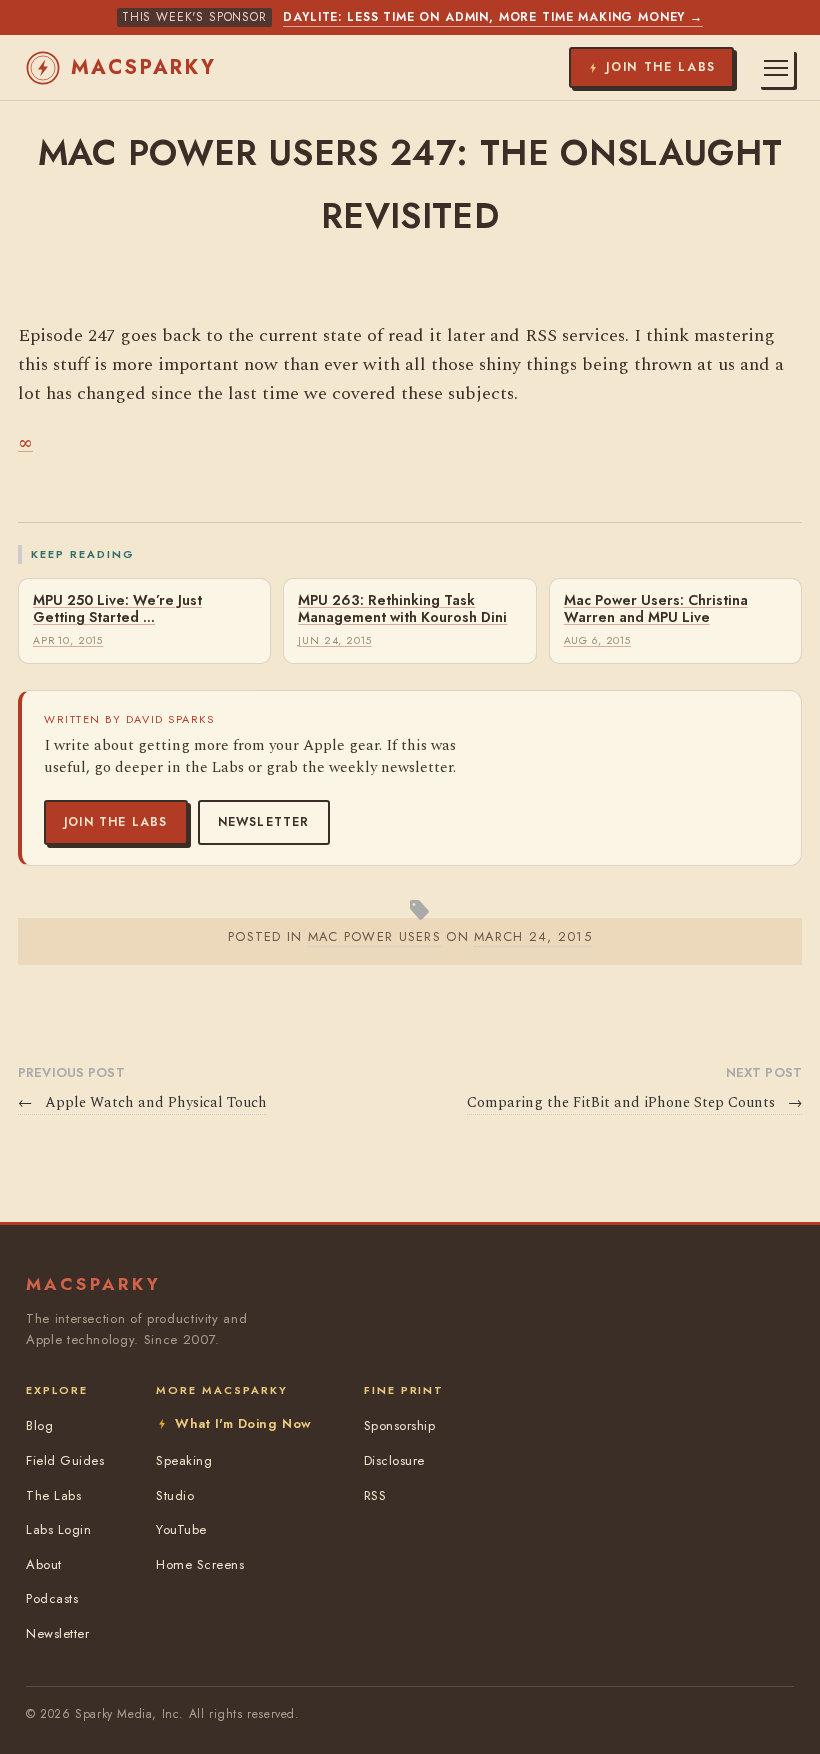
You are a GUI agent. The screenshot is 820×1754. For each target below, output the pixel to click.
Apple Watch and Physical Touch (142, 1103)
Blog (39, 1425)
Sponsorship (400, 1425)
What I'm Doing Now (243, 1423)
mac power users (374, 936)
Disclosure (394, 1460)
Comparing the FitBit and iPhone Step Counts (634, 1103)
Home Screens (200, 1564)
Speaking (184, 1460)
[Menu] (776, 68)
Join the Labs (116, 822)
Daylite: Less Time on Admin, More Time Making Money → (493, 17)
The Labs (53, 1495)
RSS (375, 1495)
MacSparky (144, 67)
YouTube (181, 1529)
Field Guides (65, 1460)
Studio (175, 1495)
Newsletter (264, 822)
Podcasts (52, 1598)
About (44, 1564)
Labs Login (58, 1529)
